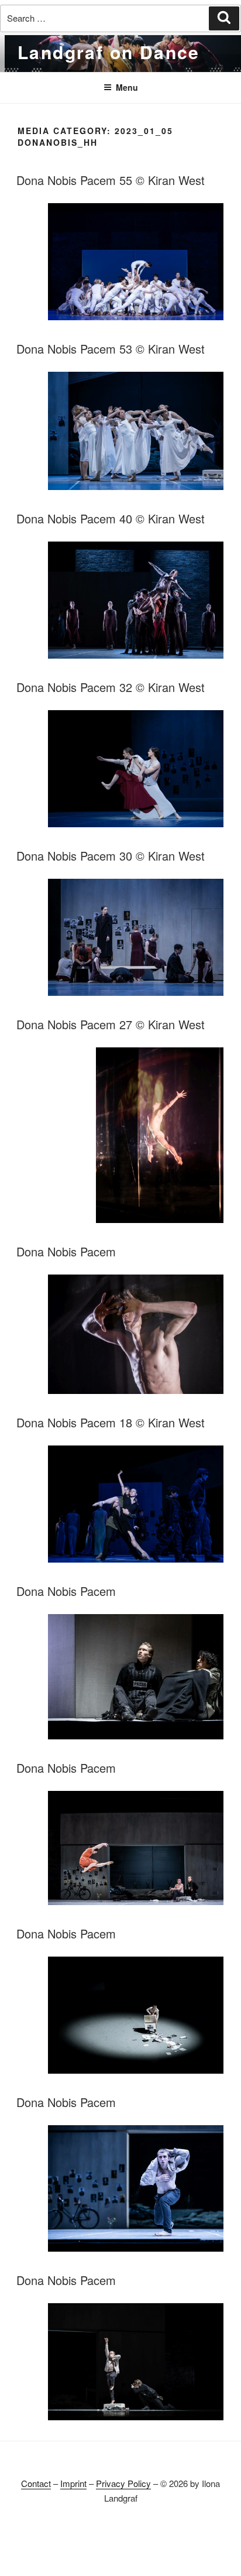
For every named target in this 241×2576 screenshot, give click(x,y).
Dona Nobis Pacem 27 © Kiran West (111, 1024)
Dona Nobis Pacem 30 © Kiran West (111, 856)
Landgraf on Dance (109, 52)
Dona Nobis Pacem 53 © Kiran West (111, 349)
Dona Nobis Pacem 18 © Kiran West (111, 1422)
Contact (36, 2483)
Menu (127, 87)
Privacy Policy (123, 2483)
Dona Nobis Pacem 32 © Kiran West (111, 687)
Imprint (73, 2483)
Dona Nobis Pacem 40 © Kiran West (111, 518)
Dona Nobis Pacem (66, 1251)
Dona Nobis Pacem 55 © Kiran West (111, 180)
